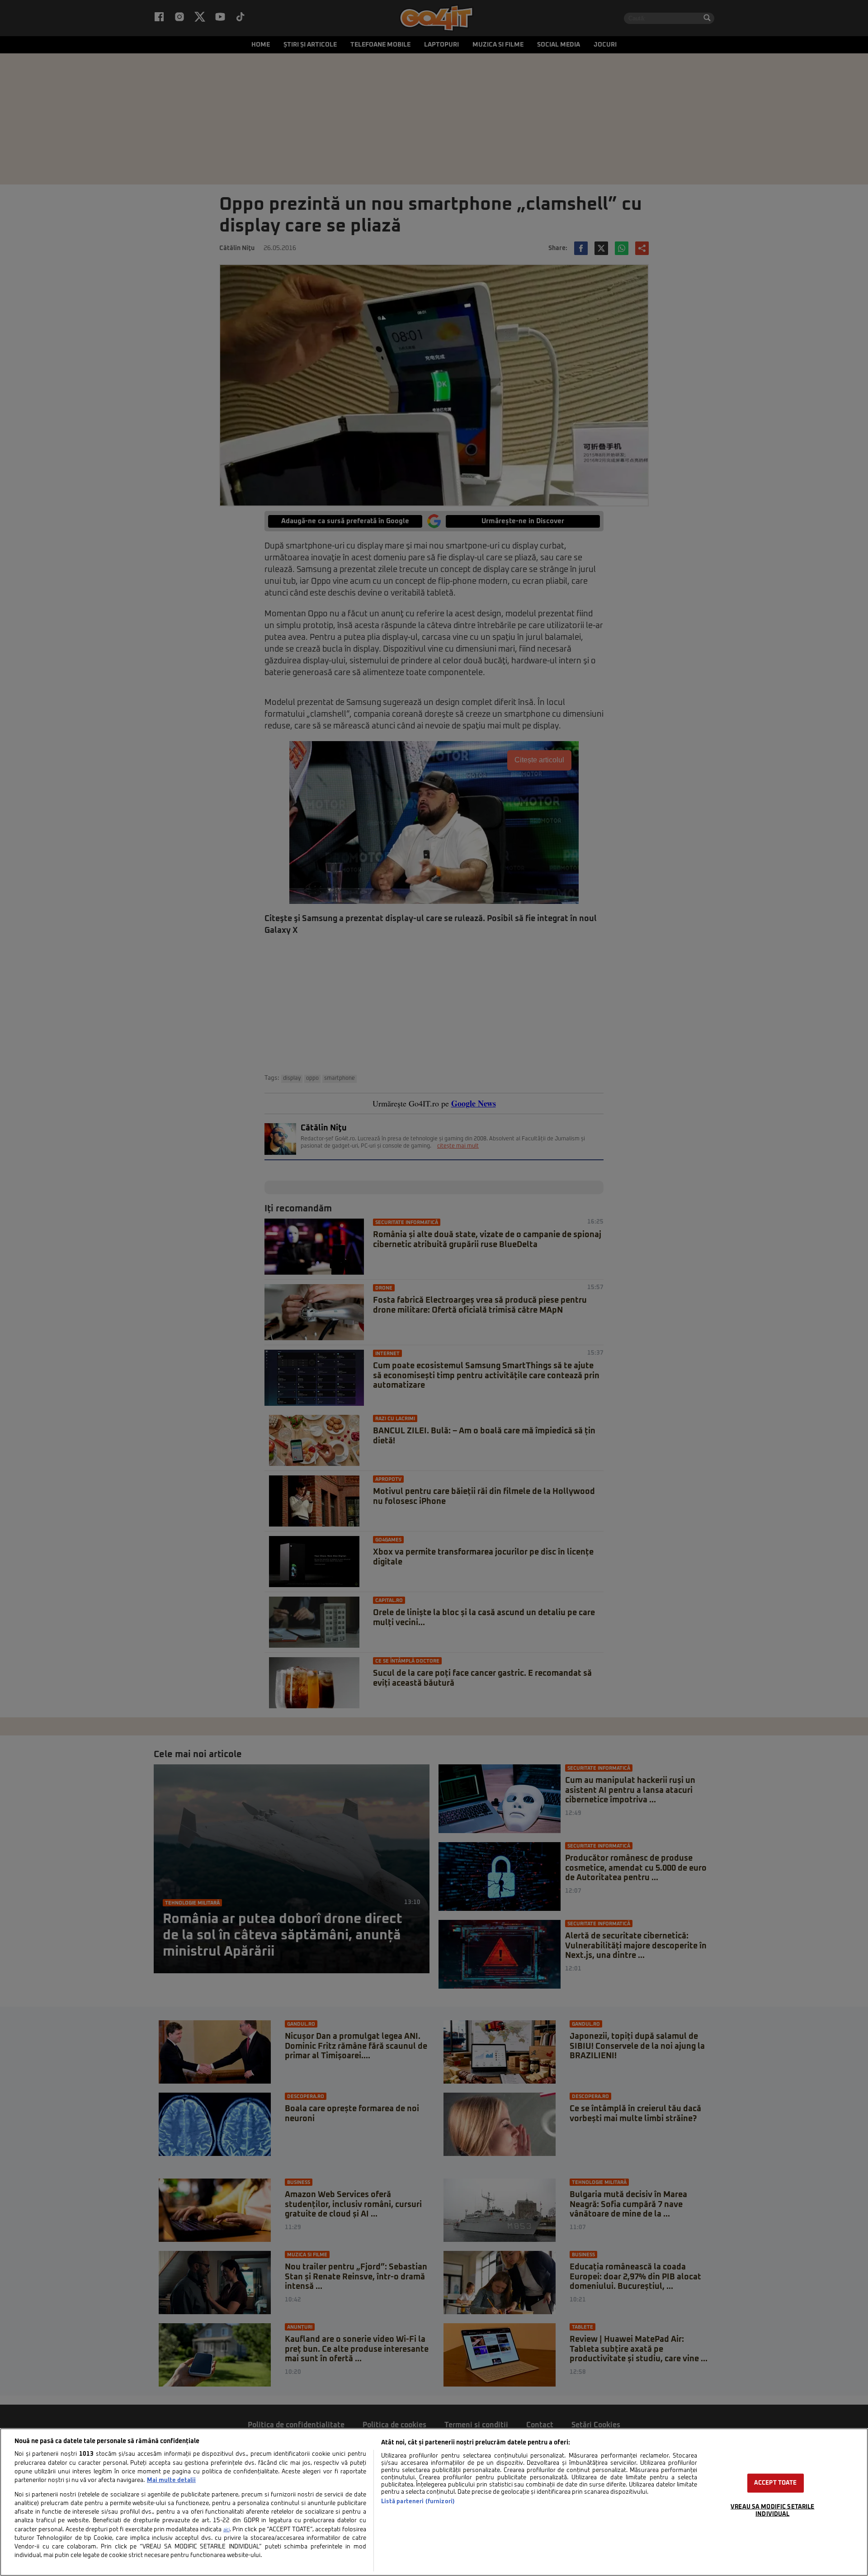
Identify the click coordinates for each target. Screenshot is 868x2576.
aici (226, 2530)
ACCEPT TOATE (776, 2483)
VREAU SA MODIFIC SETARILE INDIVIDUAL (772, 2510)
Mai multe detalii (171, 2480)
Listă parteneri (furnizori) (418, 2502)
